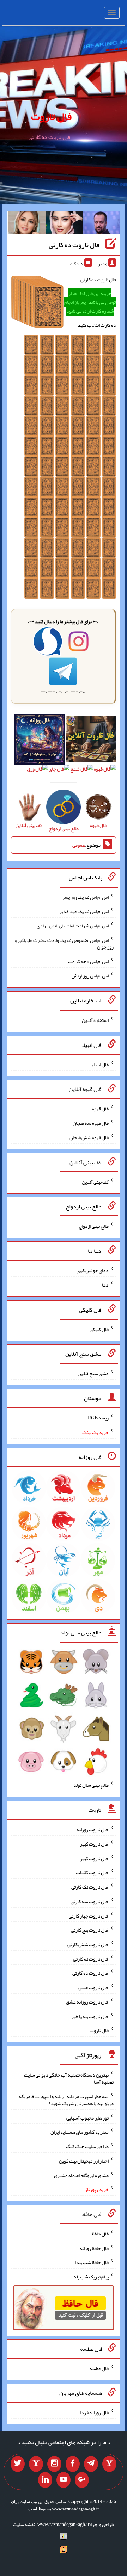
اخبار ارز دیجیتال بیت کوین (84, 2161)
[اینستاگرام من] (54, 2464)
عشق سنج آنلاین (93, 1373)
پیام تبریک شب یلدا (90, 2277)
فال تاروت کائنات (92, 1872)
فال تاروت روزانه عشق (87, 2002)
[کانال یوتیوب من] (64, 2480)
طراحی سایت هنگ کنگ (87, 2146)
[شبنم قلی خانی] (27, 224)
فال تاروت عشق (93, 1987)
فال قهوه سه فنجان (91, 1123)
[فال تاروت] (91, 741)
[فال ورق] (37, 771)
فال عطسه (99, 2368)
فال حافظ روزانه (94, 2248)
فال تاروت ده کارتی (74, 245)
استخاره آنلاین (95, 1020)
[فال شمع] (82, 771)
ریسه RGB (98, 1418)
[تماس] (36, 2464)
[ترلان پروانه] (64, 224)
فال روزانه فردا (94, 2412)
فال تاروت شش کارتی (88, 1944)
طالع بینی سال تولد (91, 1785)
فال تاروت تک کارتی (90, 1887)
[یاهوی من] (109, 2464)
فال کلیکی (99, 1329)
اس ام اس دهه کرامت (88, 961)
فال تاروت (51, 116)
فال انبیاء (100, 1064)
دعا (105, 1285)
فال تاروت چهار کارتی (89, 1915)
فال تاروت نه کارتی (91, 1958)
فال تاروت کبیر (94, 1844)
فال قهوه (100, 1109)
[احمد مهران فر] (101, 224)
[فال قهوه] (105, 771)
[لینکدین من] (45, 2480)
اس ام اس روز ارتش (90, 976)
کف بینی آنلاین (95, 1182)
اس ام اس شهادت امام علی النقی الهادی (73, 926)
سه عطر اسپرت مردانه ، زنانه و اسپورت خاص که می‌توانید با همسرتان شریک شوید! (66, 2100)
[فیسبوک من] (73, 2464)
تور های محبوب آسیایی (87, 2117)
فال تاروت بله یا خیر (90, 2016)
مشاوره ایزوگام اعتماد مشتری (81, 2175)
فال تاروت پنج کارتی (90, 1930)
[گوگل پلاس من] (82, 2480)
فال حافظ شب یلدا (92, 2262)
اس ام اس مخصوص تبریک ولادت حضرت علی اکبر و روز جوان (64, 943)
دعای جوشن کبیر (93, 1270)
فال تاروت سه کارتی (90, 1901)
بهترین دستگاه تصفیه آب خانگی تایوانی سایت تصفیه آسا (69, 2078)
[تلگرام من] (91, 2464)
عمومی (79, 845)
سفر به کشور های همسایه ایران (80, 2132)
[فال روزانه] (40, 741)
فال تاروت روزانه (93, 1829)
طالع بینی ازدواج (94, 1226)
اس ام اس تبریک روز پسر (85, 897)
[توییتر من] (18, 2464)
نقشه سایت (24, 2524)
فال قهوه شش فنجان (89, 1137)
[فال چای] (59, 771)
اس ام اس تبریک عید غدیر (84, 911)
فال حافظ (100, 2234)
